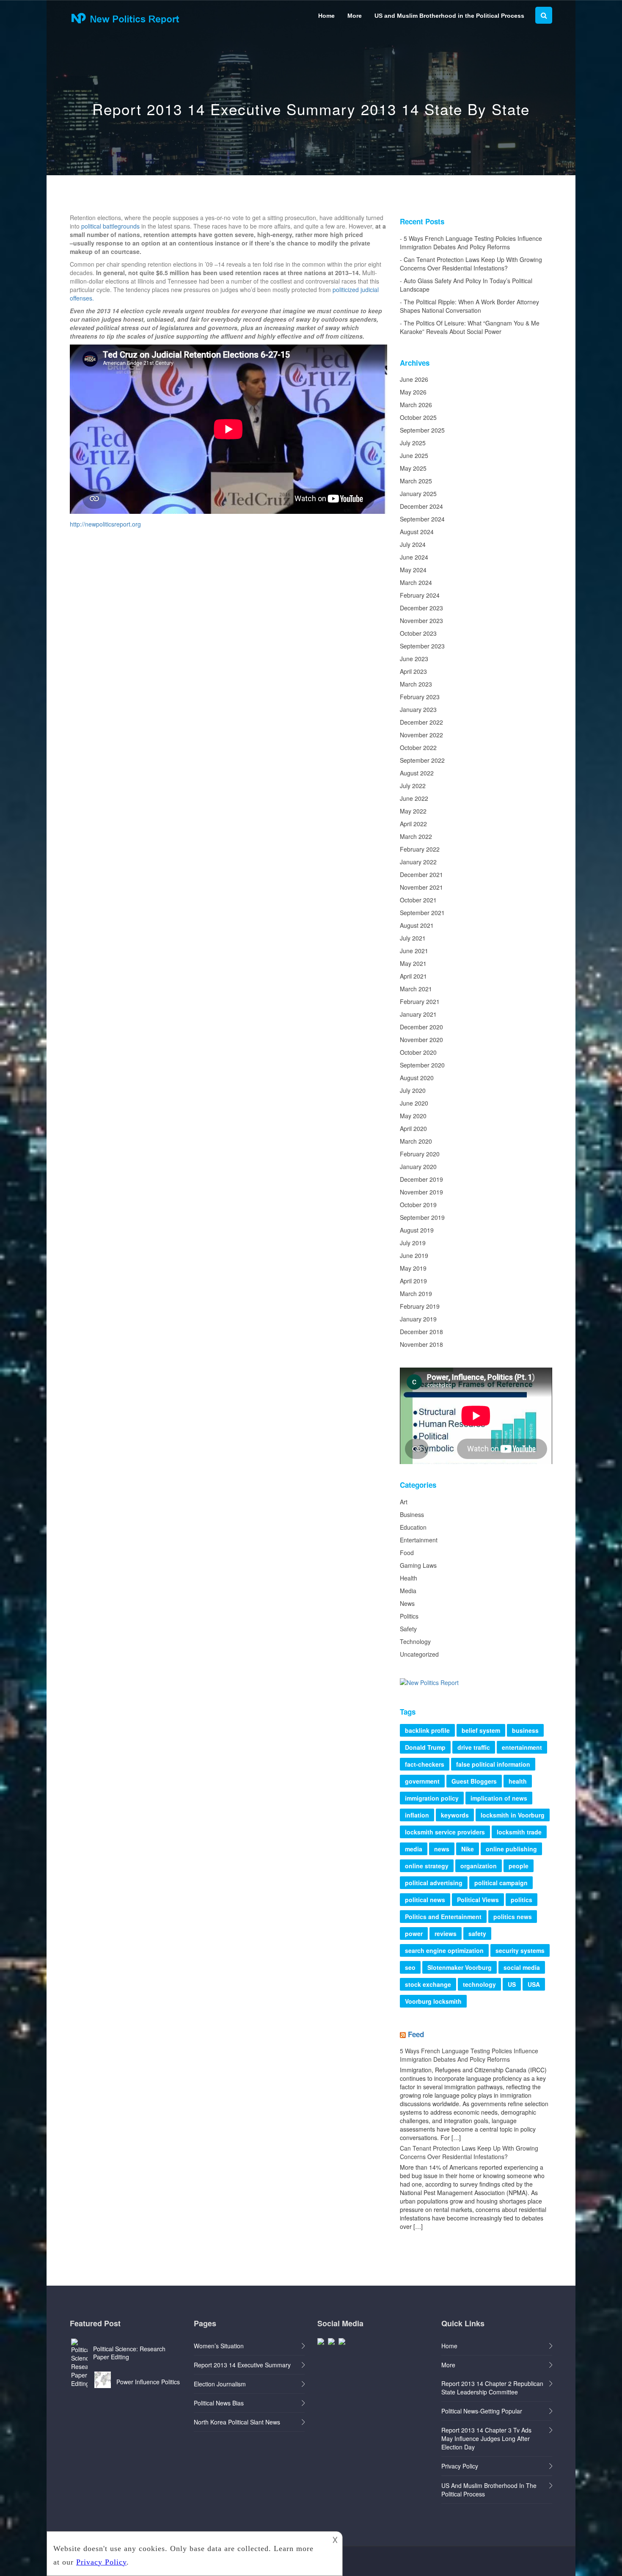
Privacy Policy (460, 2466)
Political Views (478, 1900)
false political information (493, 1764)
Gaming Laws (418, 1565)
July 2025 (413, 443)
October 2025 (418, 417)
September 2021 (422, 913)
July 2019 (413, 1243)
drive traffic (474, 1747)
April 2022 (413, 824)
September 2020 (422, 1065)
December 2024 (421, 506)
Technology (415, 1641)
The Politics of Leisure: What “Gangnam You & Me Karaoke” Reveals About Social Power (470, 327)
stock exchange (428, 1984)
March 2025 (416, 481)
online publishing (511, 1849)
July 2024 (413, 544)
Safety (408, 1629)
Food (407, 1553)
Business (412, 1514)
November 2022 (421, 735)
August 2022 (417, 773)
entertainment (522, 1747)
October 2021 (418, 900)
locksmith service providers (445, 1832)
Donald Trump (425, 1747)
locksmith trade (519, 1832)
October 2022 (418, 747)
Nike (468, 1849)
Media (408, 1591)
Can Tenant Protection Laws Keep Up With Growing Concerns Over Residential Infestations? (471, 264)
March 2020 (416, 1141)
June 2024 (414, 557)
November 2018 (421, 1344)
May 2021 (413, 963)
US (512, 1984)
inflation (417, 1815)
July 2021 (413, 938)
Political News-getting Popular (482, 2411)
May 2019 (413, 1268)
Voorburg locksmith (433, 2001)
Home (326, 16)
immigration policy (432, 1798)
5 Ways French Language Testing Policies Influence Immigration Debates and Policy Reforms (471, 243)
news (442, 1849)
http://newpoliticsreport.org (105, 524)
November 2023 (421, 621)
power (414, 1933)
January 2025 (418, 494)
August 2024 (417, 532)
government (422, 1781)
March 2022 (416, 836)
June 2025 (414, 455)
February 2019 (420, 1306)
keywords (455, 1815)
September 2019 (422, 1217)
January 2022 (418, 862)
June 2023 (414, 659)
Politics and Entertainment (443, 1917)
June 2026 (414, 379)
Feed (416, 2034)
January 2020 (418, 1167)
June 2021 (414, 951)
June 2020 (414, 1103)
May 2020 (413, 1116)
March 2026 (416, 405)
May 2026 (413, 392)
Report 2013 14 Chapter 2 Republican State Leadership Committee (492, 2388)
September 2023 (422, 646)
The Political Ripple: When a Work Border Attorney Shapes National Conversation (469, 306)
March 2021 (416, 989)
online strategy (427, 1866)
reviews (446, 1933)
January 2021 (418, 1014)
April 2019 (413, 1281)
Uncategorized (419, 1654)
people (519, 1866)
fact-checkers (425, 1764)
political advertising (434, 1883)
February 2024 (420, 595)
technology (479, 1984)
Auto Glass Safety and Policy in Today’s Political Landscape (466, 285)
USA (534, 1984)
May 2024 (413, 570)
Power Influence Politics (148, 2382)
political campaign (501, 1883)
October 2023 (418, 633)
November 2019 (421, 1192)
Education (413, 1527)
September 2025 (422, 430)
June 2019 (414, 1255)
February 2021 (420, 1001)
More (355, 16)
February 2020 (420, 1154)
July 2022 (413, 786)
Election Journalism (220, 2384)
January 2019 (418, 1319)
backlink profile (427, 1730)
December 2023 (421, 608)
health (518, 1781)
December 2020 (421, 1027)
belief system (481, 1730)
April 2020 (413, 1128)
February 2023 (420, 697)
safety (477, 1933)
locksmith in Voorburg (513, 1815)
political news (425, 1900)
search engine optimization (444, 1950)
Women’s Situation (219, 2346)
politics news (513, 1917)
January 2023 (418, 709)
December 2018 (421, 1332)
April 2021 (413, 976)
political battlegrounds (110, 226)
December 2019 (421, 1179)
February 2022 (420, 849)
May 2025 (413, 468)
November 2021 (421, 887)
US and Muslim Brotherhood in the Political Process (449, 16)
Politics (409, 1616)
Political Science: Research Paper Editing (129, 2353)
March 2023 (416, 684)
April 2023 (413, 671)
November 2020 (421, 1040)
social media (522, 1967)
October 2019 (418, 1205)
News (407, 1603)
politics (522, 1900)
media (414, 1849)
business (525, 1730)
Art (404, 1502)
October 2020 (418, 1052)
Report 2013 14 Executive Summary (242, 2365)
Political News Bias (219, 2403)
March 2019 (416, 1294)
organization (479, 1866)
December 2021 (421, 874)
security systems (520, 1950)
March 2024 (416, 582)
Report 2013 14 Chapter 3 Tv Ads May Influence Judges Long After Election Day (486, 2438)
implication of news (499, 1798)
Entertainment (419, 1540)
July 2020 (413, 1090)
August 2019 (417, 1230)
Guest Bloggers (474, 1781)
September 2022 (422, 760)
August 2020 (417, 1078)
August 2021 (417, 925)
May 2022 (413, 811)
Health (409, 1578)
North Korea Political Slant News (237, 2422)
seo (410, 1967)
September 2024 (422, 519)
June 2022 (414, 798)
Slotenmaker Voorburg (460, 1967)
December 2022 (421, 722)
